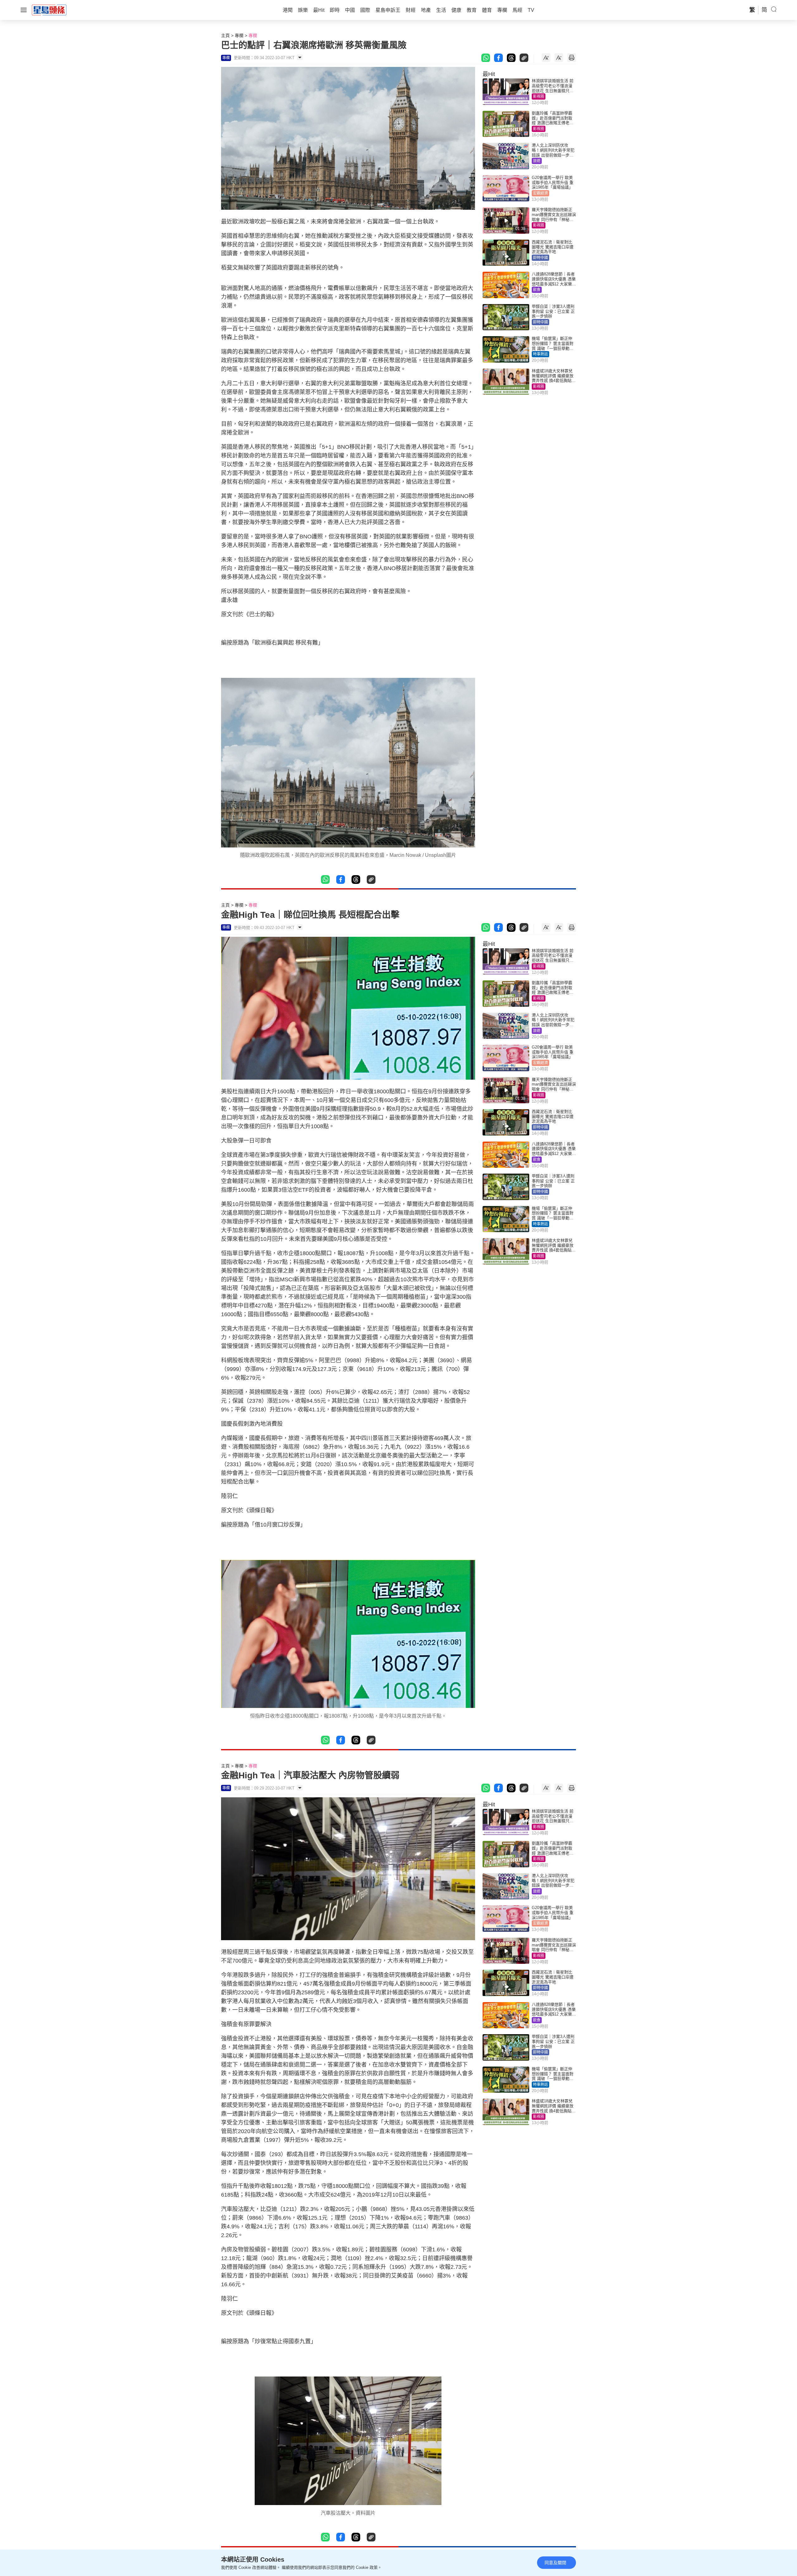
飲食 (537, 290)
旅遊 (537, 161)
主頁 (225, 35)
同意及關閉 (555, 2563)
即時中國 (540, 258)
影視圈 (539, 96)
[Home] (49, 10)
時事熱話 (540, 354)
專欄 (239, 35)
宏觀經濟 (540, 193)
